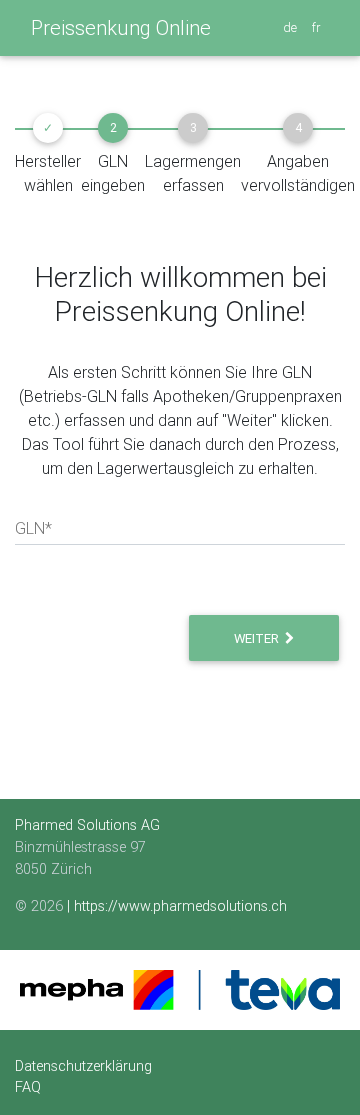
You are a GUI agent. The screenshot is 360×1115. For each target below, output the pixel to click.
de (291, 27)
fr (317, 27)
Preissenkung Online (121, 27)
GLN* (33, 528)
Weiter (259, 638)
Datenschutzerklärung (83, 1066)
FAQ (28, 1087)
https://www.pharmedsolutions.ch (180, 906)
